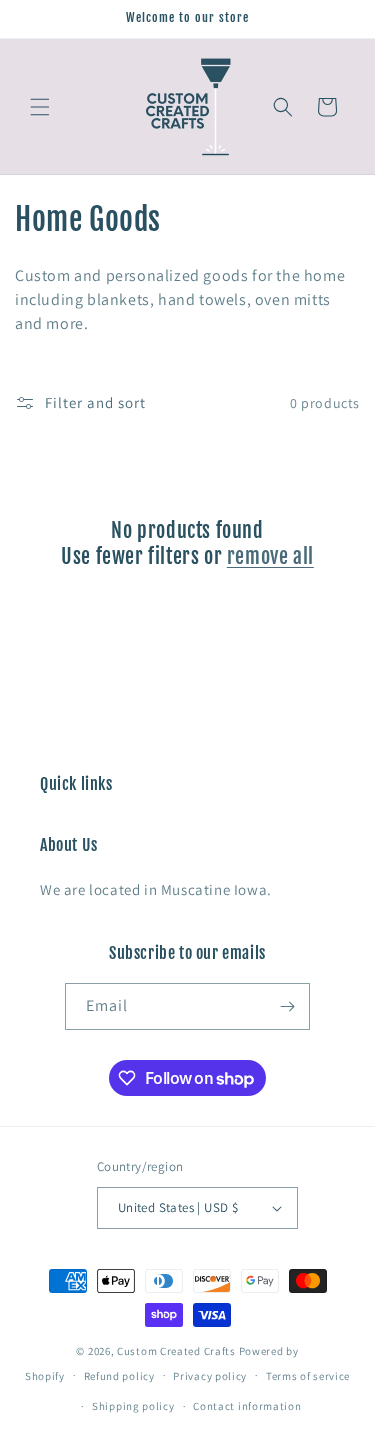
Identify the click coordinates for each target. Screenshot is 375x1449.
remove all (270, 556)
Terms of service (308, 1376)
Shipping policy (133, 1406)
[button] (40, 107)
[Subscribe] (287, 1006)
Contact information (247, 1406)
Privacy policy (210, 1376)
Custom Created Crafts (176, 1351)
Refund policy (119, 1376)
